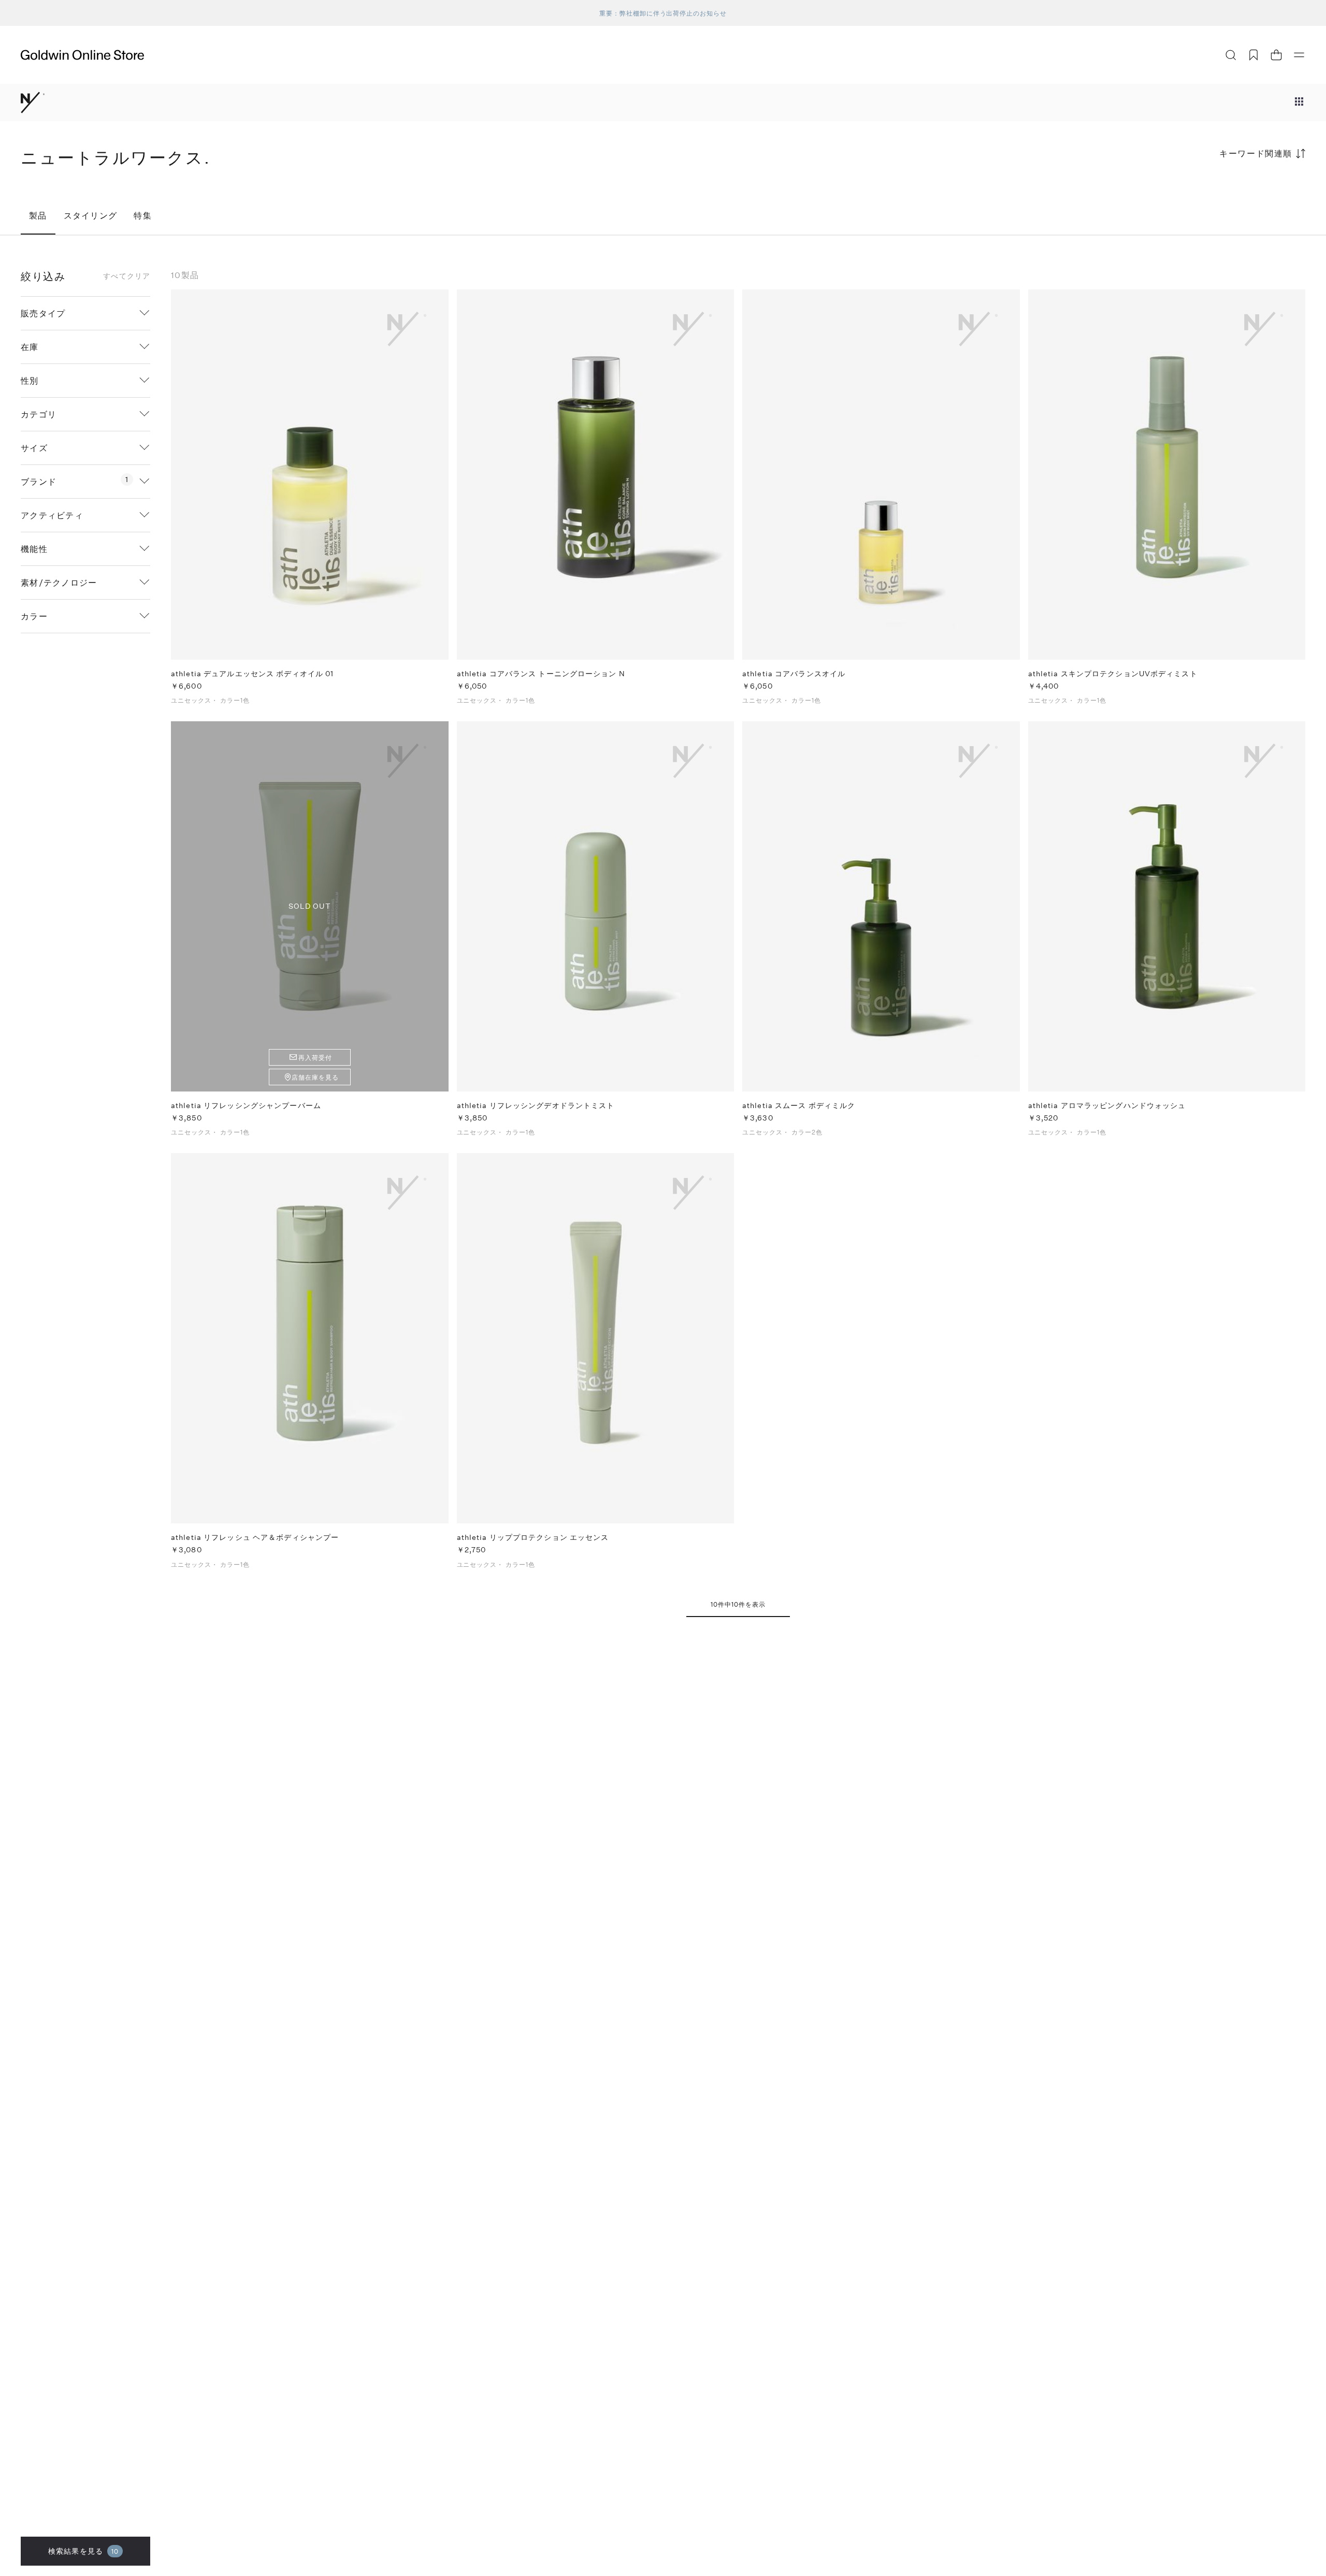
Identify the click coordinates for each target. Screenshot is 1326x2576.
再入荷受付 (315, 1057)
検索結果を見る (83, 2551)
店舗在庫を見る (315, 1077)
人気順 (1228, 194)
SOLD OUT (310, 906)
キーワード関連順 (1256, 153)
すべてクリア (127, 276)
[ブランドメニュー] (1299, 103)
